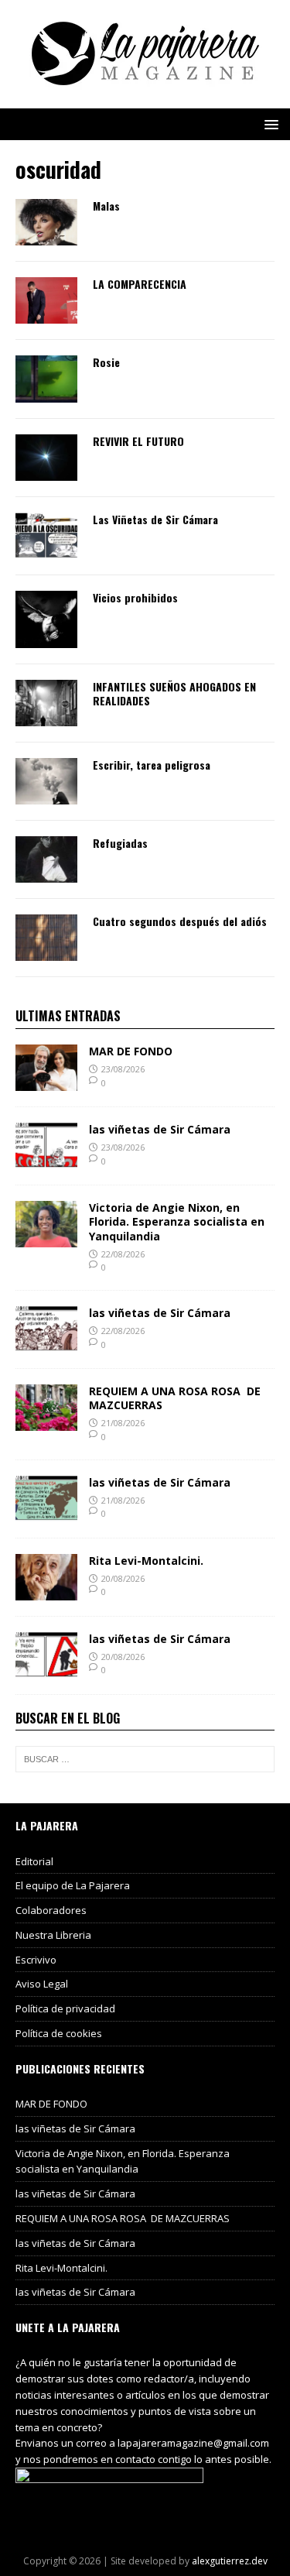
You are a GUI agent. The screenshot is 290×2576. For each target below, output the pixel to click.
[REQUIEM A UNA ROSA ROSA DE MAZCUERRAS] (46, 1422)
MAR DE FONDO (131, 1051)
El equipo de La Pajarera (73, 1885)
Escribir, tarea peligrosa (152, 765)
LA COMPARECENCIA (140, 284)
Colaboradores (51, 1910)
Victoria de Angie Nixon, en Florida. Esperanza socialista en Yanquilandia (177, 1221)
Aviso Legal (42, 1984)
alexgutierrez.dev (230, 2561)
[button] (269, 123)
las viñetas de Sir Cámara (160, 1129)
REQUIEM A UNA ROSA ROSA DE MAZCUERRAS (175, 1398)
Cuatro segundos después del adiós (180, 921)
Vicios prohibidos (135, 597)
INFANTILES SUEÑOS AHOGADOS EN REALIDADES (174, 693)
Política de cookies (59, 2033)
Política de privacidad (65, 2008)
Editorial (34, 1861)
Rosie (106, 362)
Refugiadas (120, 843)
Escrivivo (36, 1960)
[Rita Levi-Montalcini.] (46, 1591)
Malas (106, 206)
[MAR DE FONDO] (46, 1082)
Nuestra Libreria (53, 1935)
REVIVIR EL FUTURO (138, 441)
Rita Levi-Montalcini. (146, 1561)
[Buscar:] (145, 1759)
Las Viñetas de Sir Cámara (155, 519)
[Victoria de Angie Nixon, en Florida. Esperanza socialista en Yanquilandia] (46, 1238)
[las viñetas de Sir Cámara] (46, 1160)
